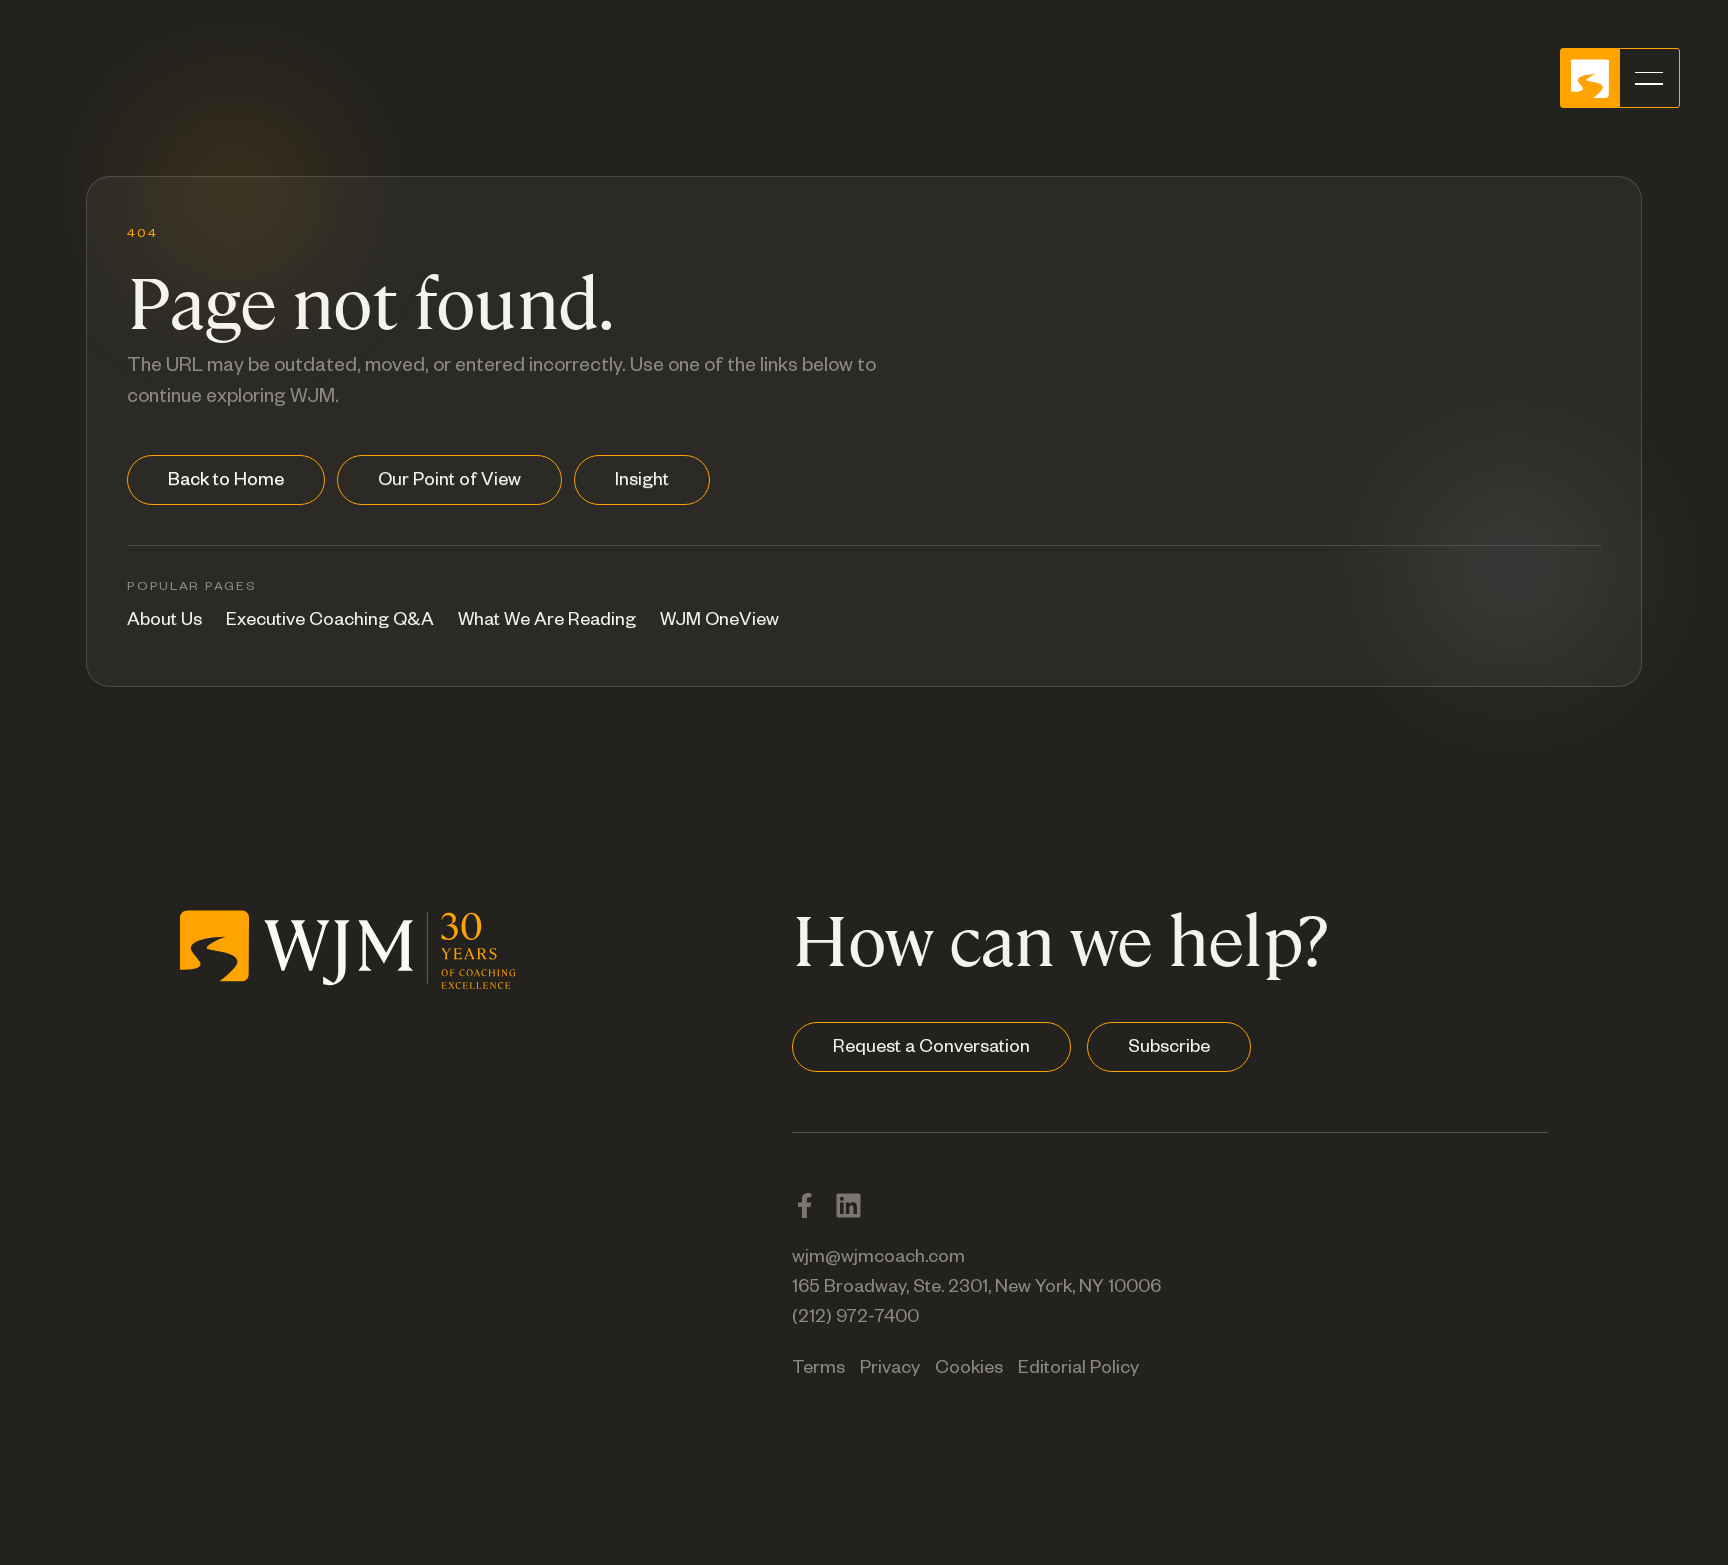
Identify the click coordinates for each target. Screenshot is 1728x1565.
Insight (642, 482)
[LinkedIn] (848, 1205)
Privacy (890, 1370)
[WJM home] (348, 945)
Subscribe (1169, 1049)
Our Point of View (449, 482)
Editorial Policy (1078, 1370)
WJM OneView (719, 622)
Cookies (969, 1370)
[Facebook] (804, 1205)
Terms (818, 1370)
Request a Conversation (931, 1049)
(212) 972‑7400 (855, 1319)
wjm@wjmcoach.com (878, 1259)
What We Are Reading (547, 622)
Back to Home (226, 482)
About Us (164, 622)
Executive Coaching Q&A (330, 622)
